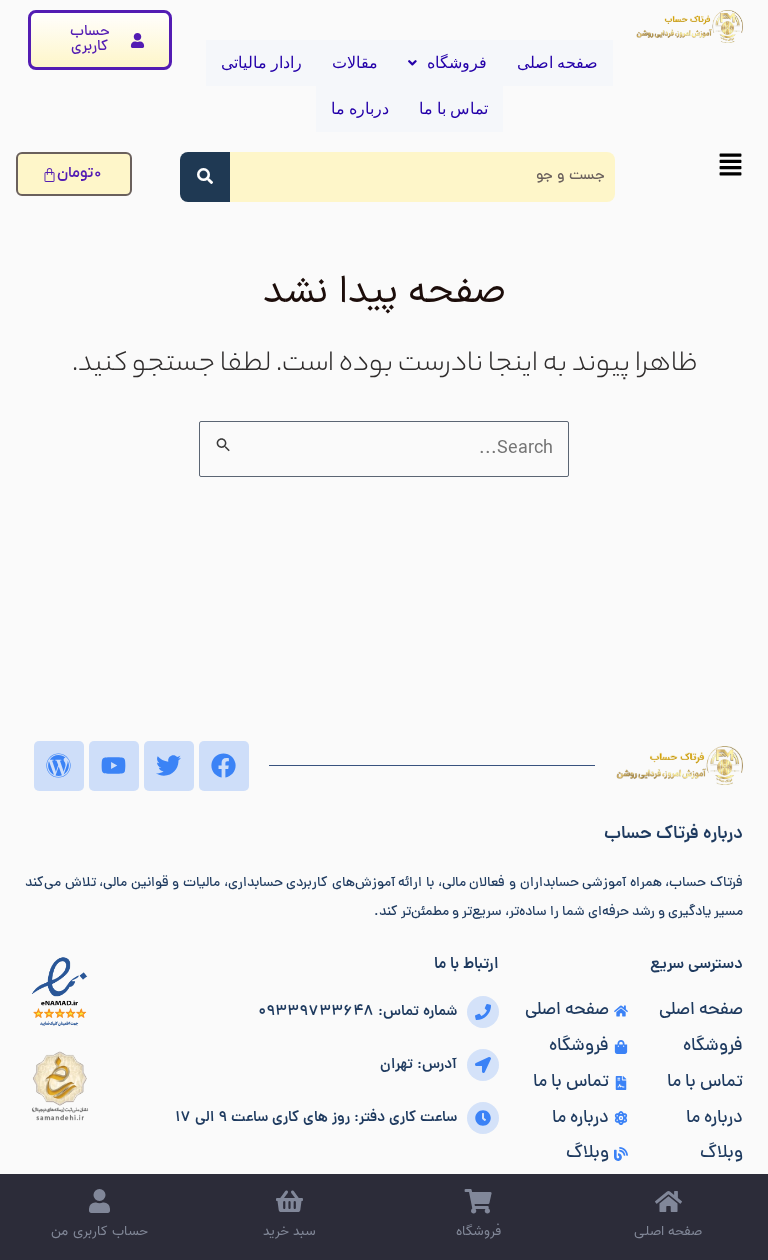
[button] (689, 169)
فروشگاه (457, 62)
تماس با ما (453, 108)
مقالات (355, 62)
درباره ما (360, 108)
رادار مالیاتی (261, 62)
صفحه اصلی (557, 62)
